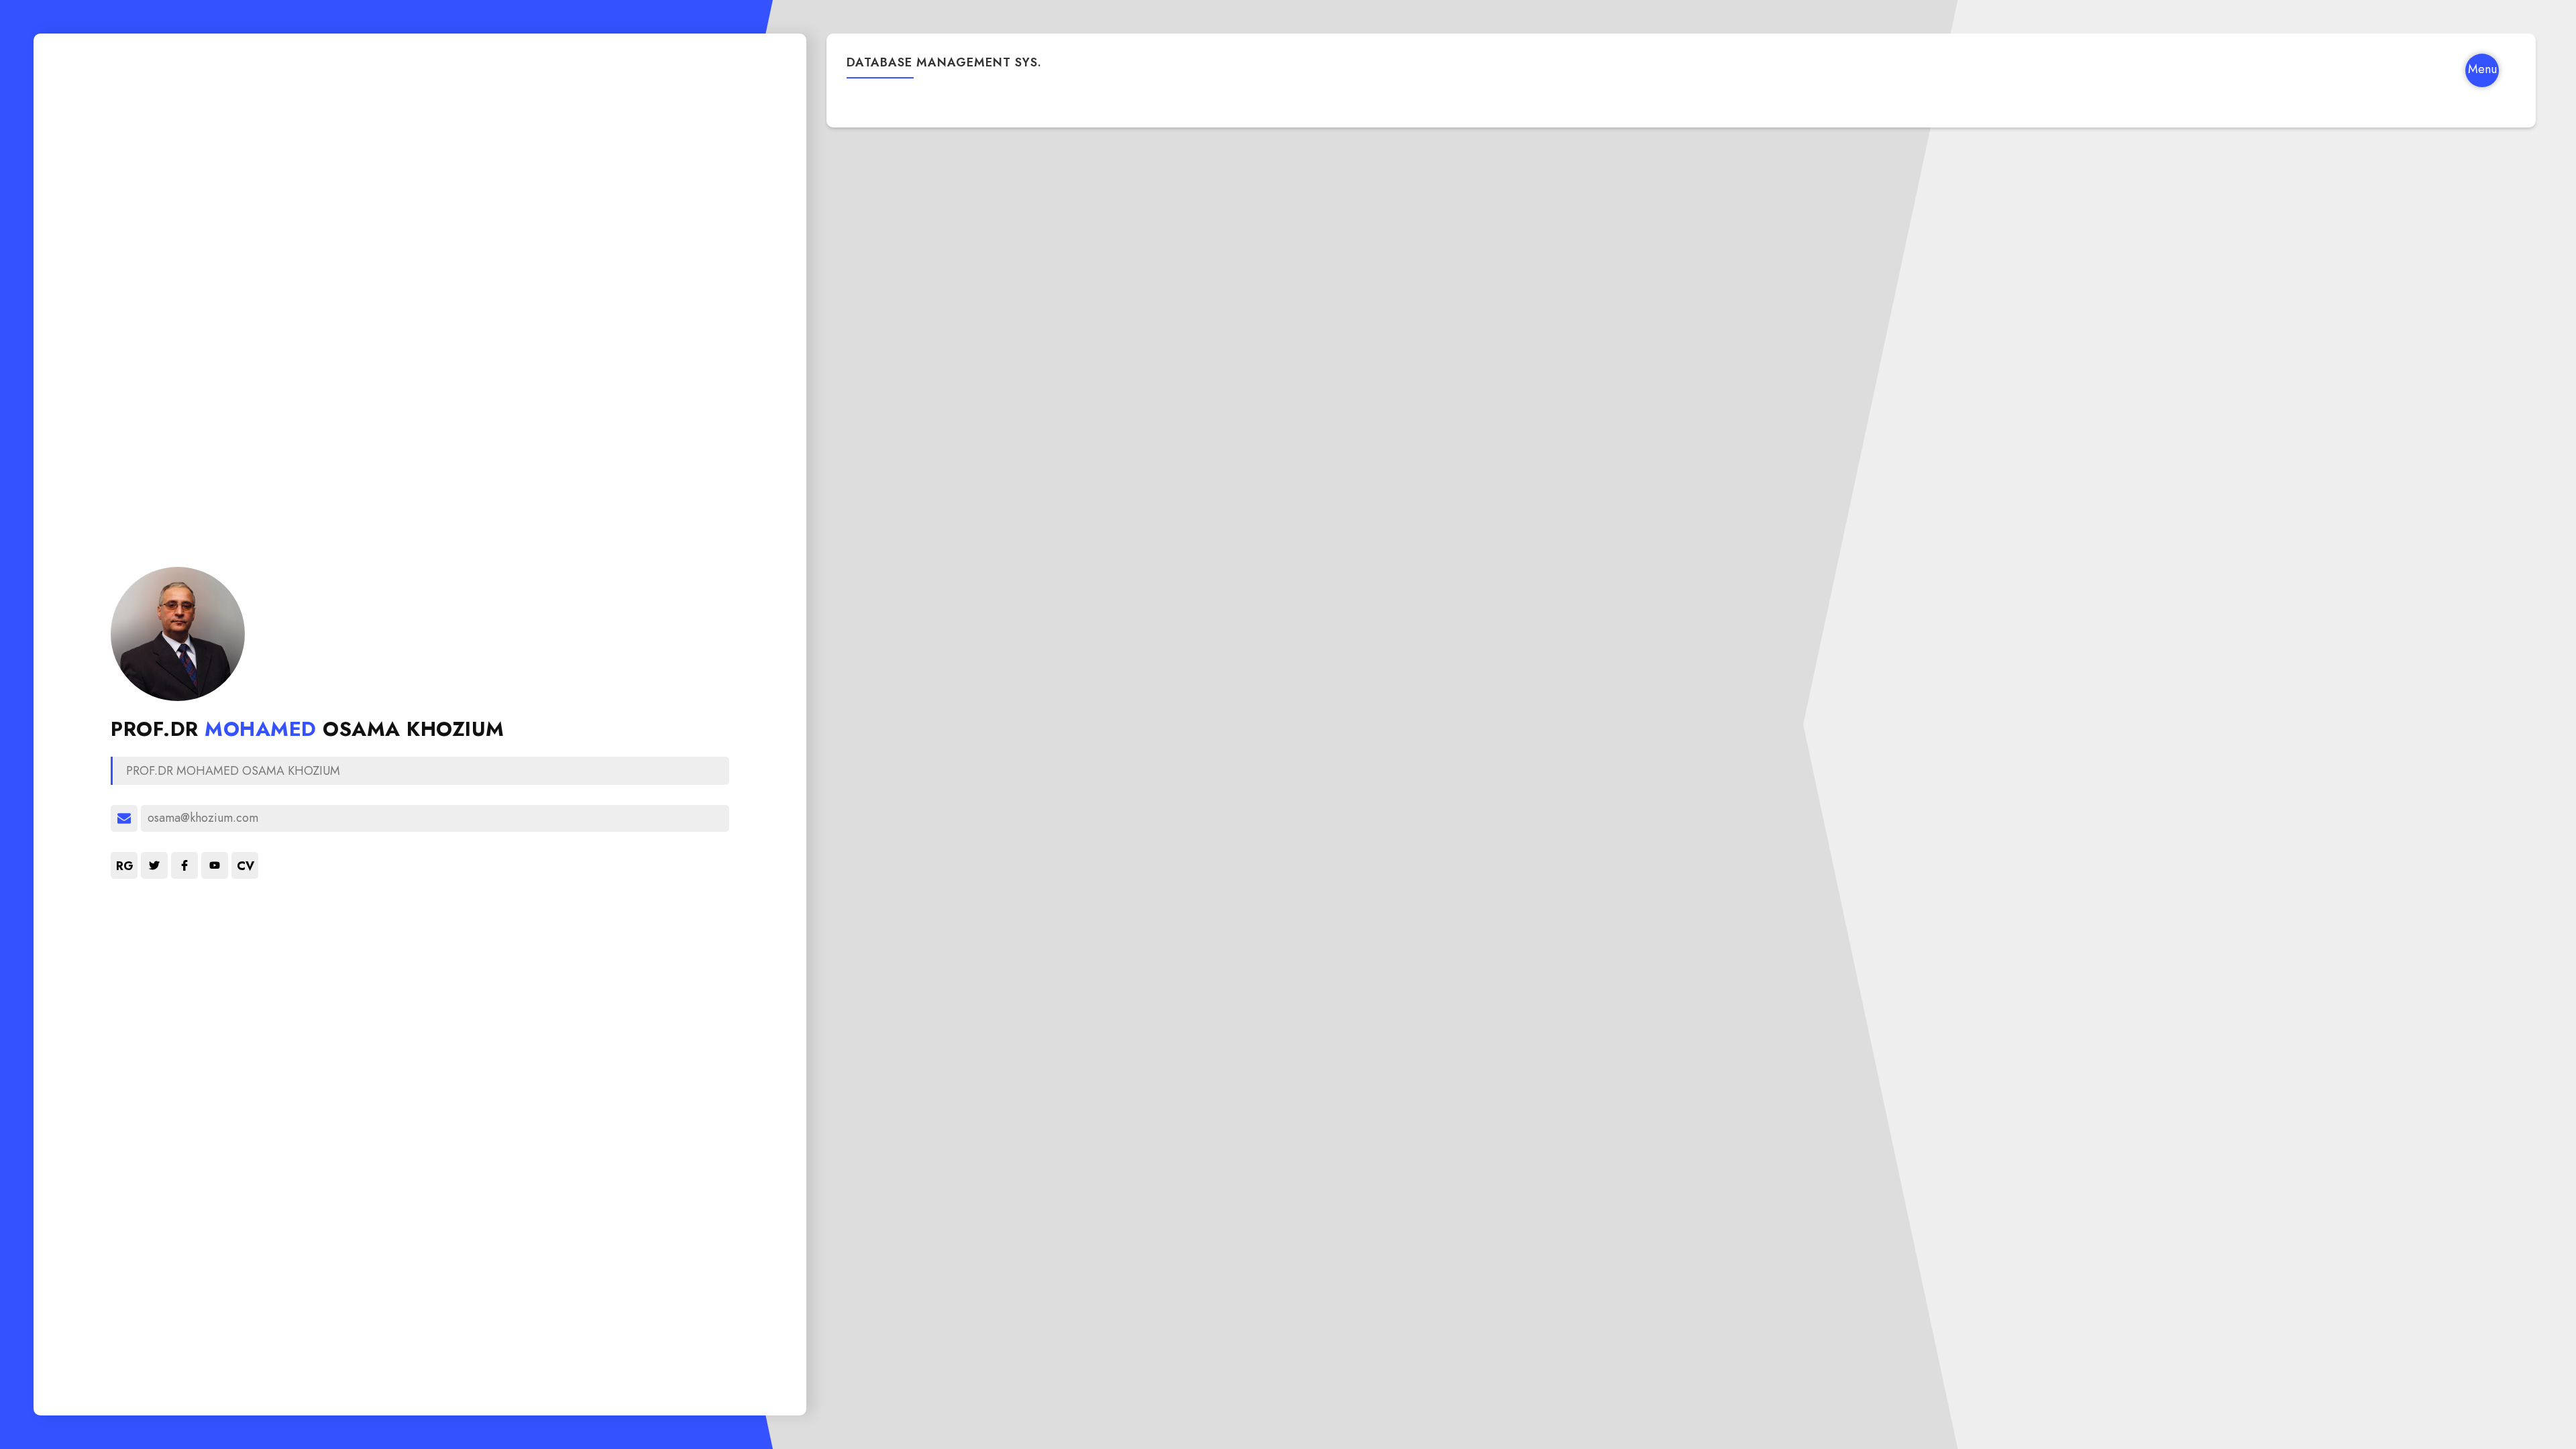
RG (125, 866)
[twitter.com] (154, 865)
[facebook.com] (184, 865)
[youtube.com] (215, 865)
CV (246, 866)
